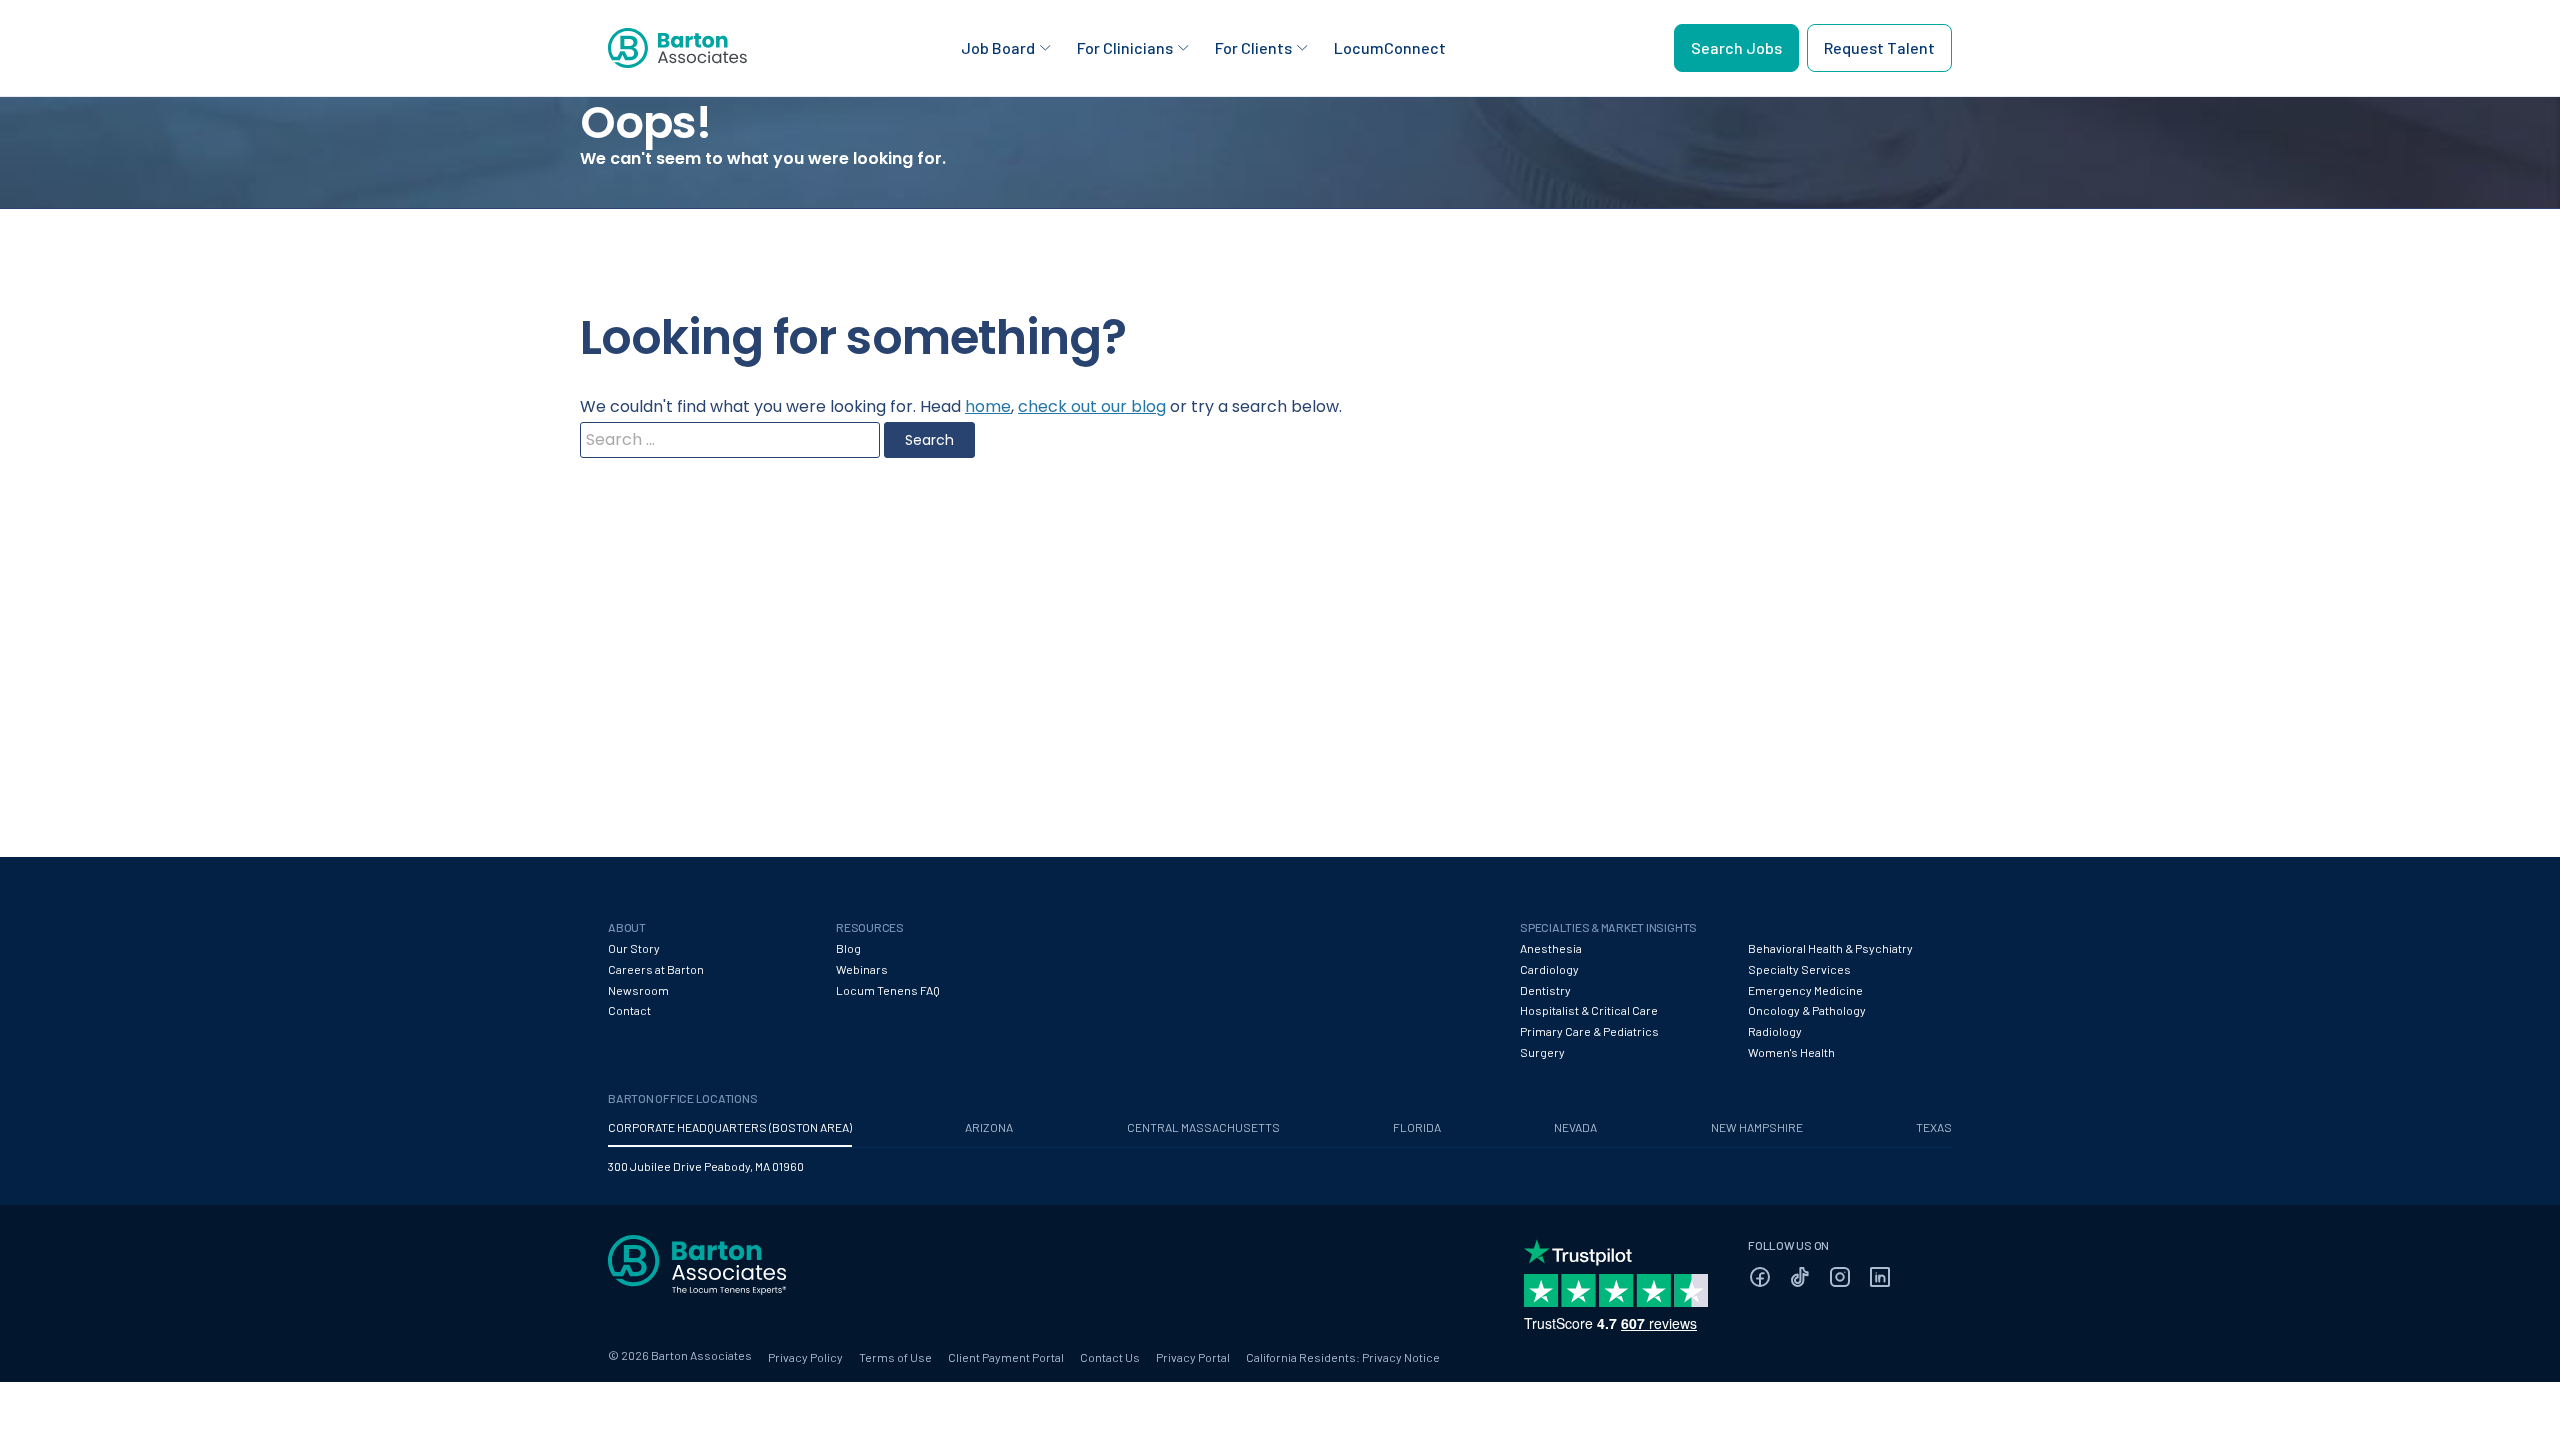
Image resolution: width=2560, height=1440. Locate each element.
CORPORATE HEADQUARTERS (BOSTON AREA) (730, 1127)
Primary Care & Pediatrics (1589, 1031)
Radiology (1775, 1031)
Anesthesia (1551, 948)
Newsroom (638, 990)
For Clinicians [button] (1125, 47)
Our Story (634, 948)
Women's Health (1791, 1052)
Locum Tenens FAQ (888, 990)
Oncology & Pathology (1807, 1010)
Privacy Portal (1193, 1357)
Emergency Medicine (1805, 990)
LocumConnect (1390, 47)
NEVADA (1575, 1127)
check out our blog (1092, 406)
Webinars (862, 969)
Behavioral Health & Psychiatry (1830, 948)
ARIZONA (989, 1127)
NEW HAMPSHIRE (1757, 1127)
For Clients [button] (1253, 47)
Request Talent (1879, 47)
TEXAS (1934, 1127)
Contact (629, 1010)
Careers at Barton (656, 969)
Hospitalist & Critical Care (1589, 1010)
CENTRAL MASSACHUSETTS (1203, 1127)
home (988, 406)
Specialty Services (1799, 969)
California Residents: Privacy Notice (1343, 1357)
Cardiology (1549, 969)
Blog (848, 948)
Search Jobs (1736, 47)
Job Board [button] (998, 47)
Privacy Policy (805, 1357)
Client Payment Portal (1006, 1357)
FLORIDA (1417, 1127)
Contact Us (1110, 1357)
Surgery (1542, 1052)
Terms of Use (895, 1357)
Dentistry (1545, 990)
